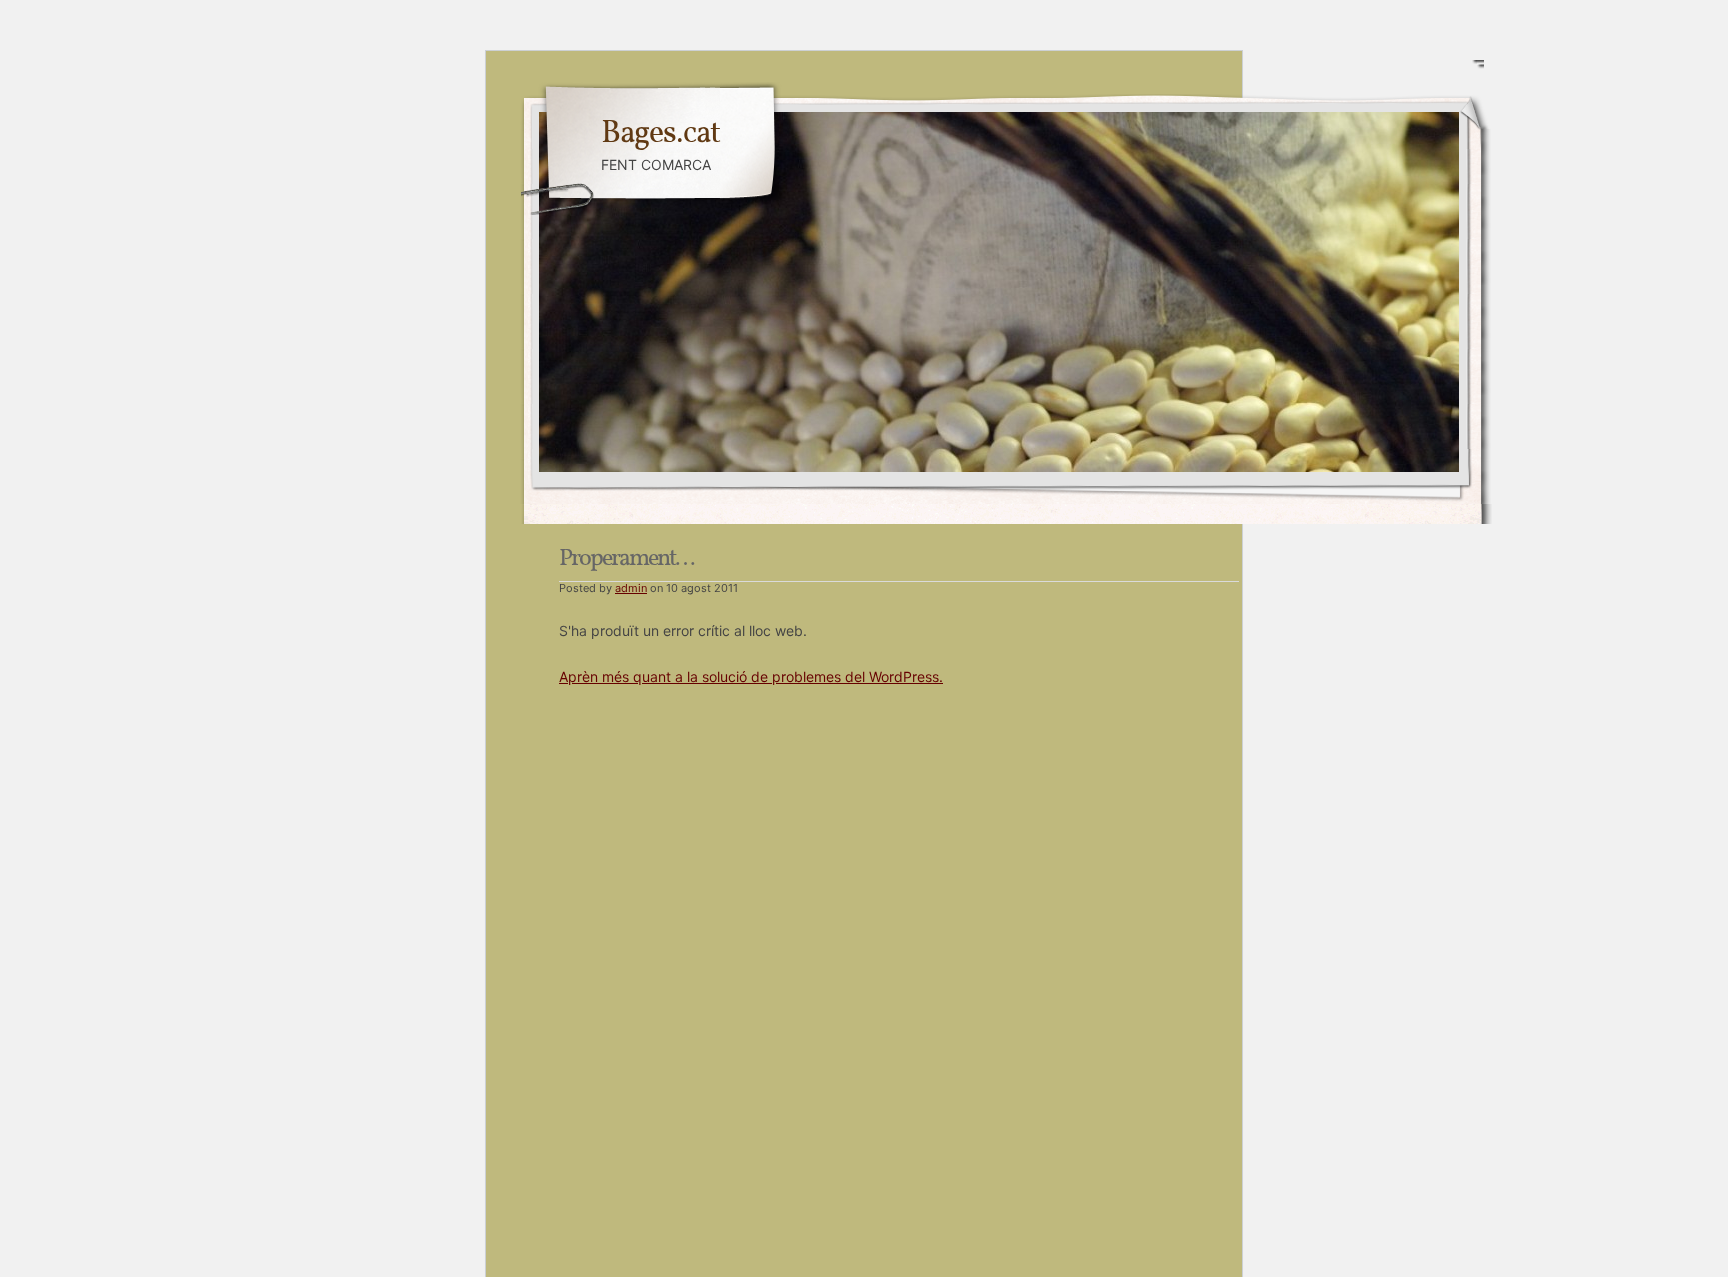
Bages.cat (660, 134)
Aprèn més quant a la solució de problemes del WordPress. (751, 676)
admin (631, 588)
